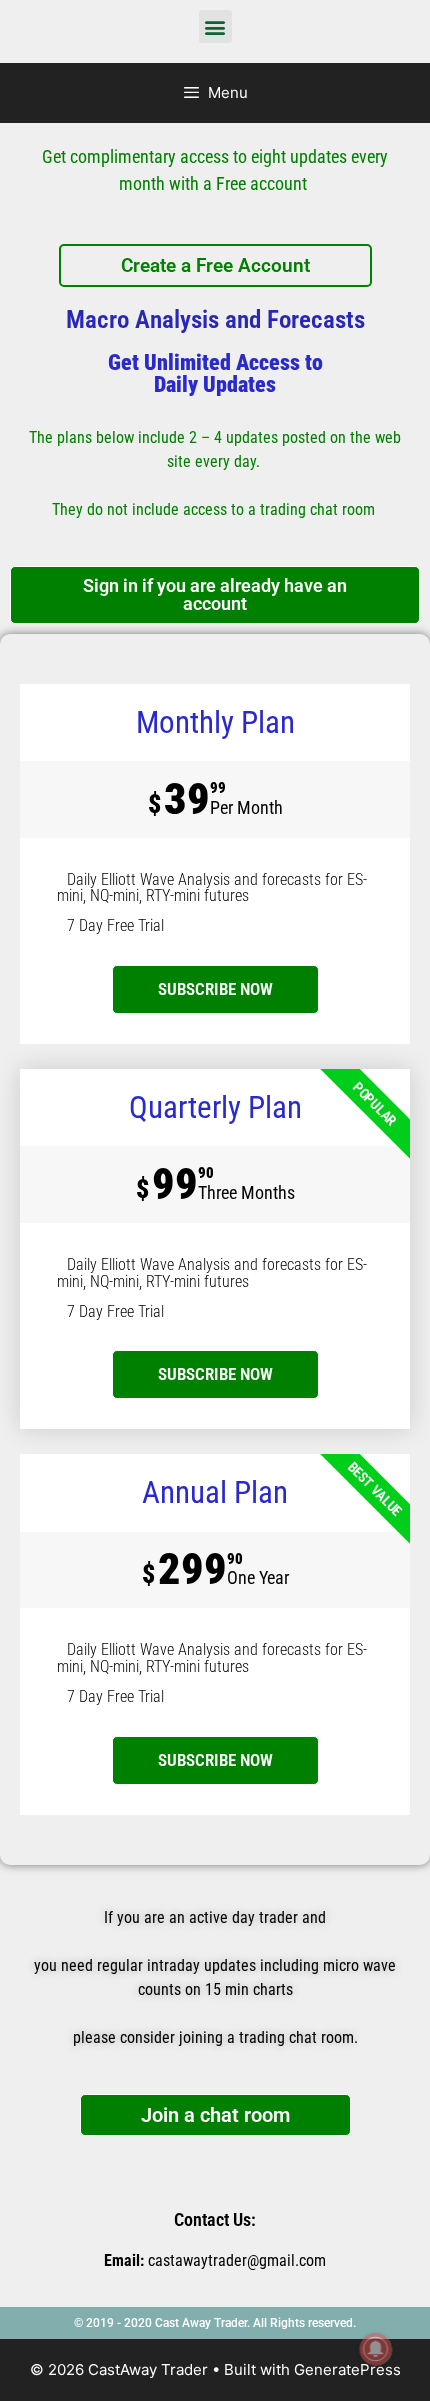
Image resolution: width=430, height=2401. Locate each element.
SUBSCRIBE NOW (215, 1374)
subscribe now (215, 989)
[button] (215, 26)
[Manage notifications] (376, 2349)
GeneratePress (347, 2369)
